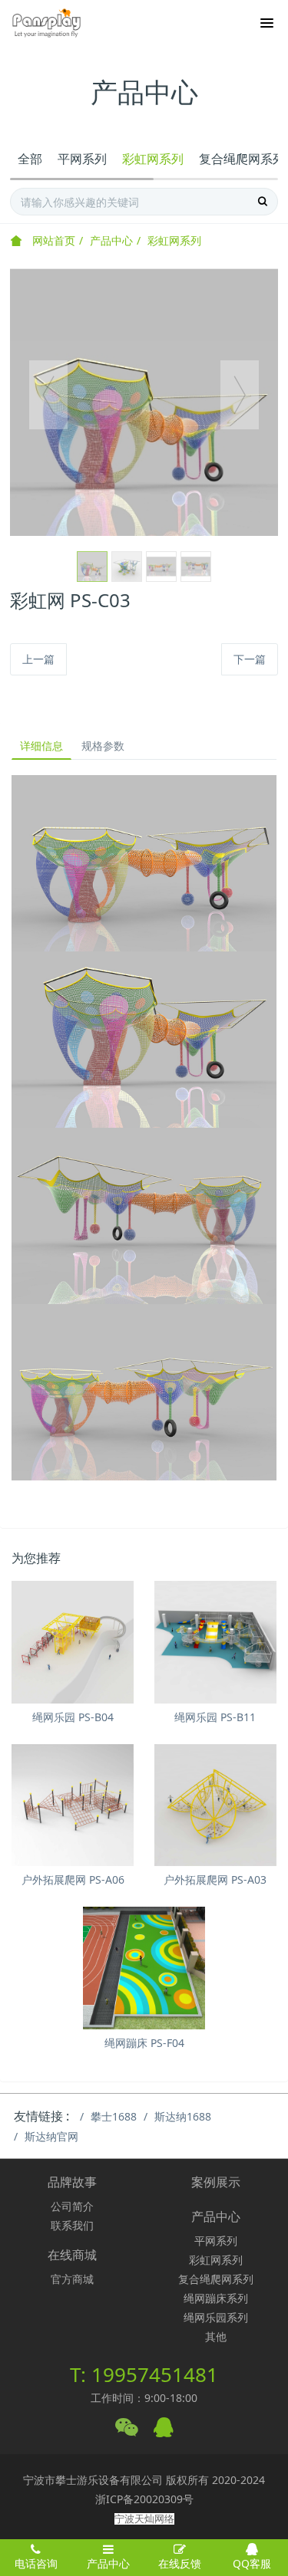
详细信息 (41, 746)
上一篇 (38, 659)
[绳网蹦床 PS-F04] (144, 1968)
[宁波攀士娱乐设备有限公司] (46, 23)
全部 (30, 159)
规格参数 (103, 746)
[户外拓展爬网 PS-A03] (215, 1805)
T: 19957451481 (144, 2374)
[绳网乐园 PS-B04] (73, 1642)
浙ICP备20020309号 (144, 2499)
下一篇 (250, 659)
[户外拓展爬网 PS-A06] (73, 1805)
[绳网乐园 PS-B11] (215, 1642)
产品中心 (111, 240)
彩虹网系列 (153, 159)
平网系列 (82, 159)
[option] (144, 402)
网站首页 (52, 240)
